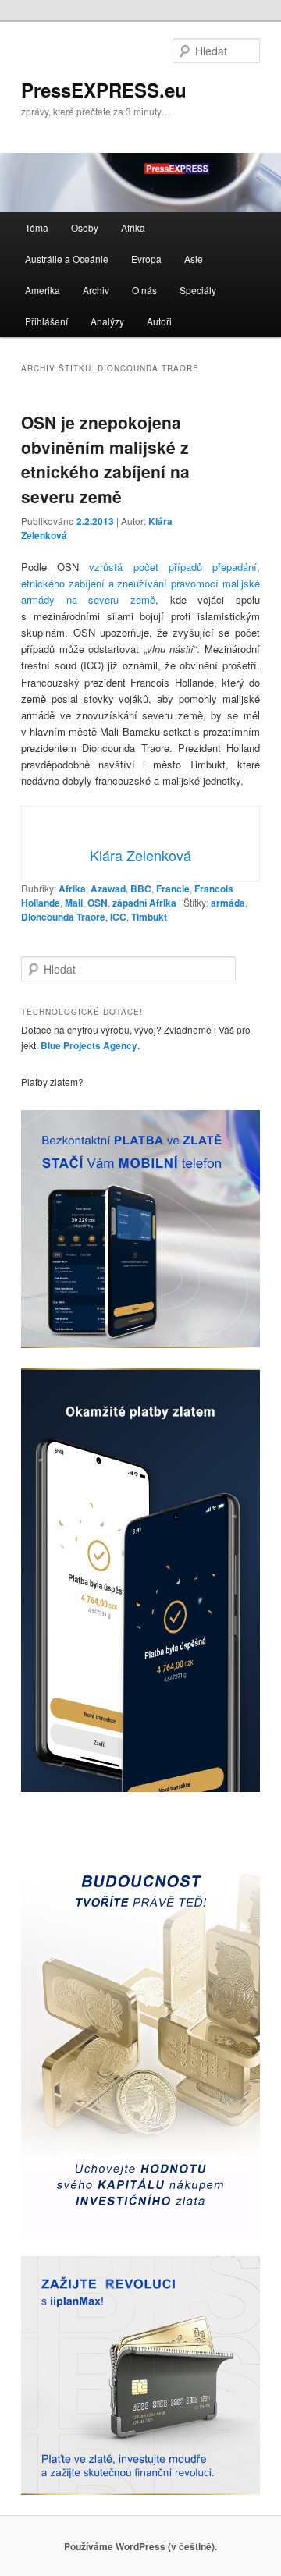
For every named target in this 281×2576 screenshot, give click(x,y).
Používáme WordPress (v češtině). (140, 2546)
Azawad (108, 889)
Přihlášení (46, 321)
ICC (118, 917)
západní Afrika (144, 903)
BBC (141, 889)
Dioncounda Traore (63, 917)
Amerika (43, 290)
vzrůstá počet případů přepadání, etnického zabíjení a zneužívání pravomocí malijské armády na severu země (140, 583)
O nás (144, 290)
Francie (173, 889)
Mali (74, 903)
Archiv (96, 290)
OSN (98, 903)
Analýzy (107, 321)
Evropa (146, 259)
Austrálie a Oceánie (67, 259)
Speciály (198, 290)
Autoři (159, 321)
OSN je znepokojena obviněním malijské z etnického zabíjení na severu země (105, 459)
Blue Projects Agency (89, 1045)
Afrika (133, 227)
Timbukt (149, 917)
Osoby (85, 227)
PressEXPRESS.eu (104, 90)
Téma (37, 227)
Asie (194, 259)
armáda (228, 903)
